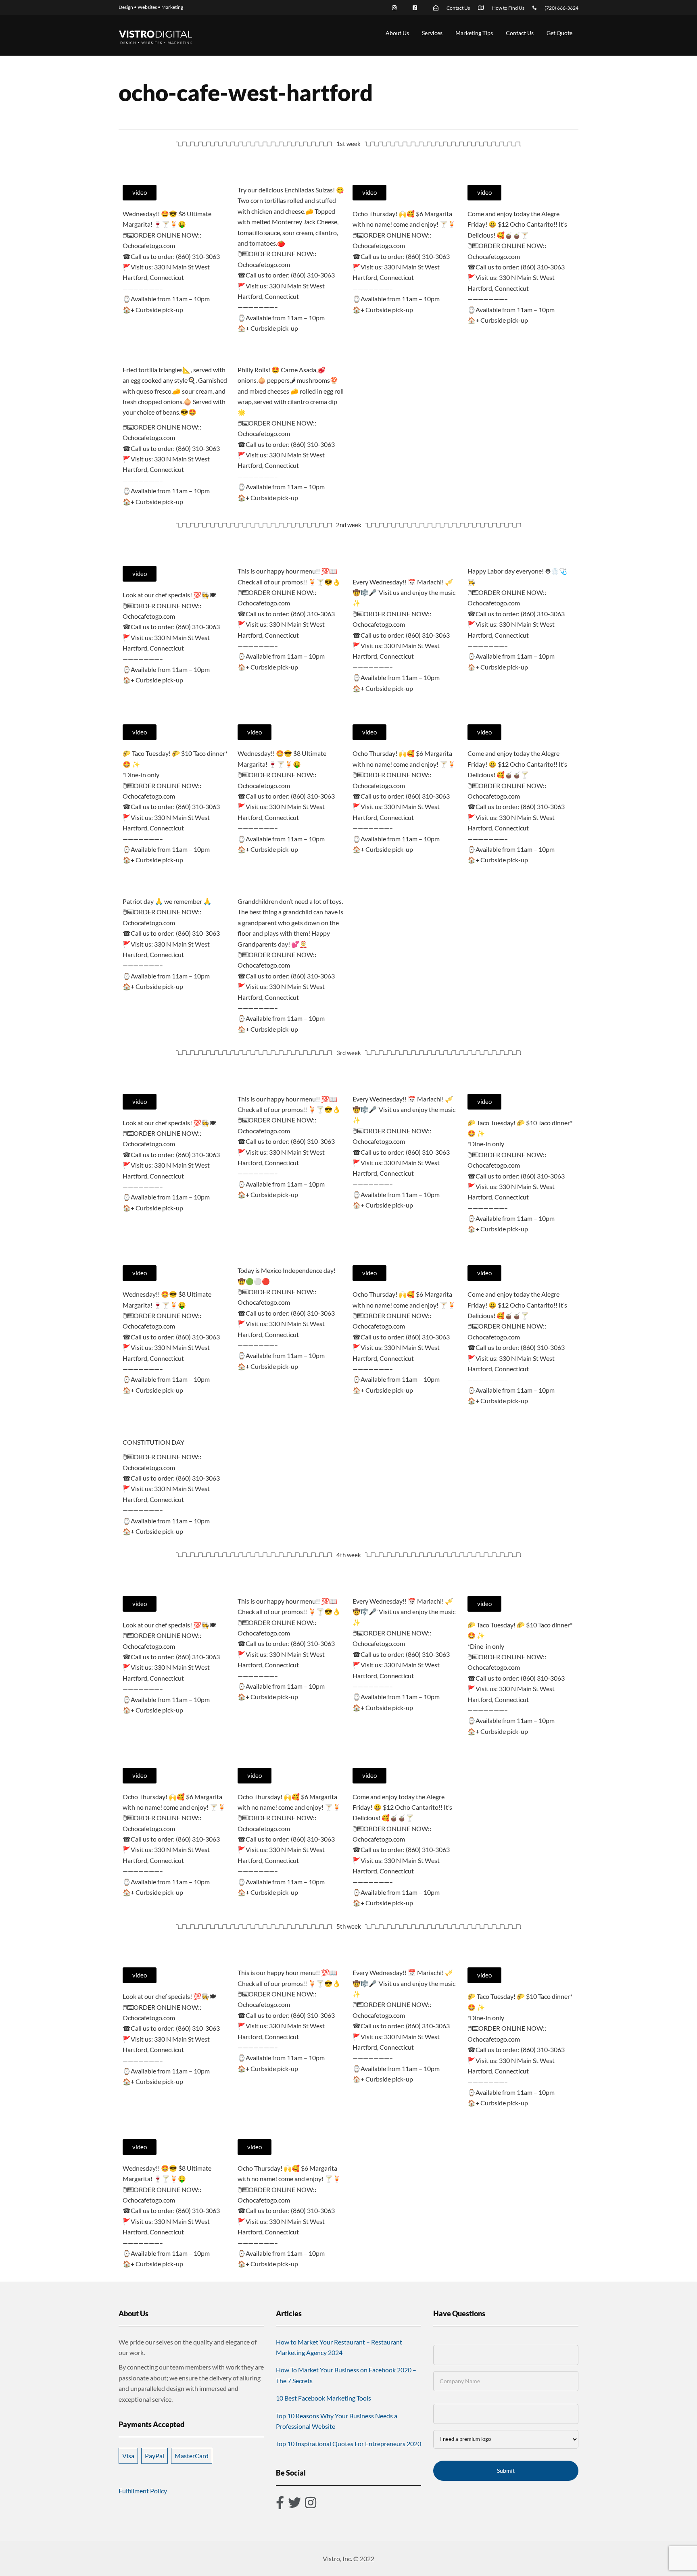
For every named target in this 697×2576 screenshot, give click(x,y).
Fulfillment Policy (143, 2491)
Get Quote (559, 33)
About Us (397, 33)
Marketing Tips (474, 33)
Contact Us (520, 33)
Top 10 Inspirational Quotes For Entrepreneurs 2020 (348, 2444)
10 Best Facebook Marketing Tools (323, 2398)
